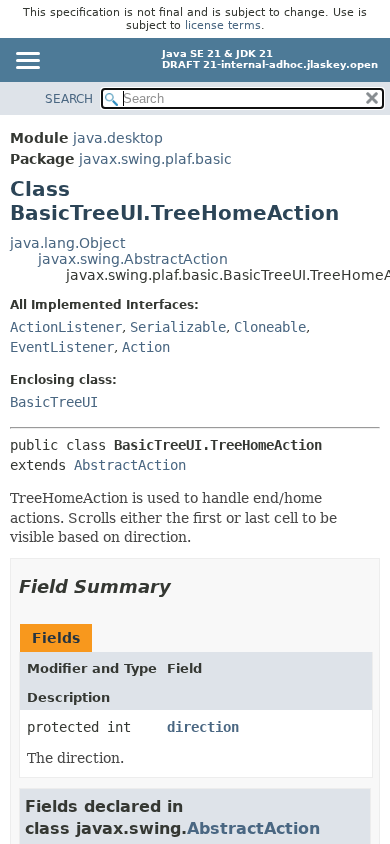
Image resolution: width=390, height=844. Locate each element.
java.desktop (118, 138)
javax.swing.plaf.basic (155, 159)
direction (203, 727)
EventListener (62, 347)
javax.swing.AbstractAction (133, 259)
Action (146, 347)
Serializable (178, 327)
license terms (223, 25)
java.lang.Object (67, 243)
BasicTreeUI (54, 402)
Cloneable (270, 327)
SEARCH (69, 99)
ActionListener (66, 327)
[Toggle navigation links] (27, 62)
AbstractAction (130, 465)
